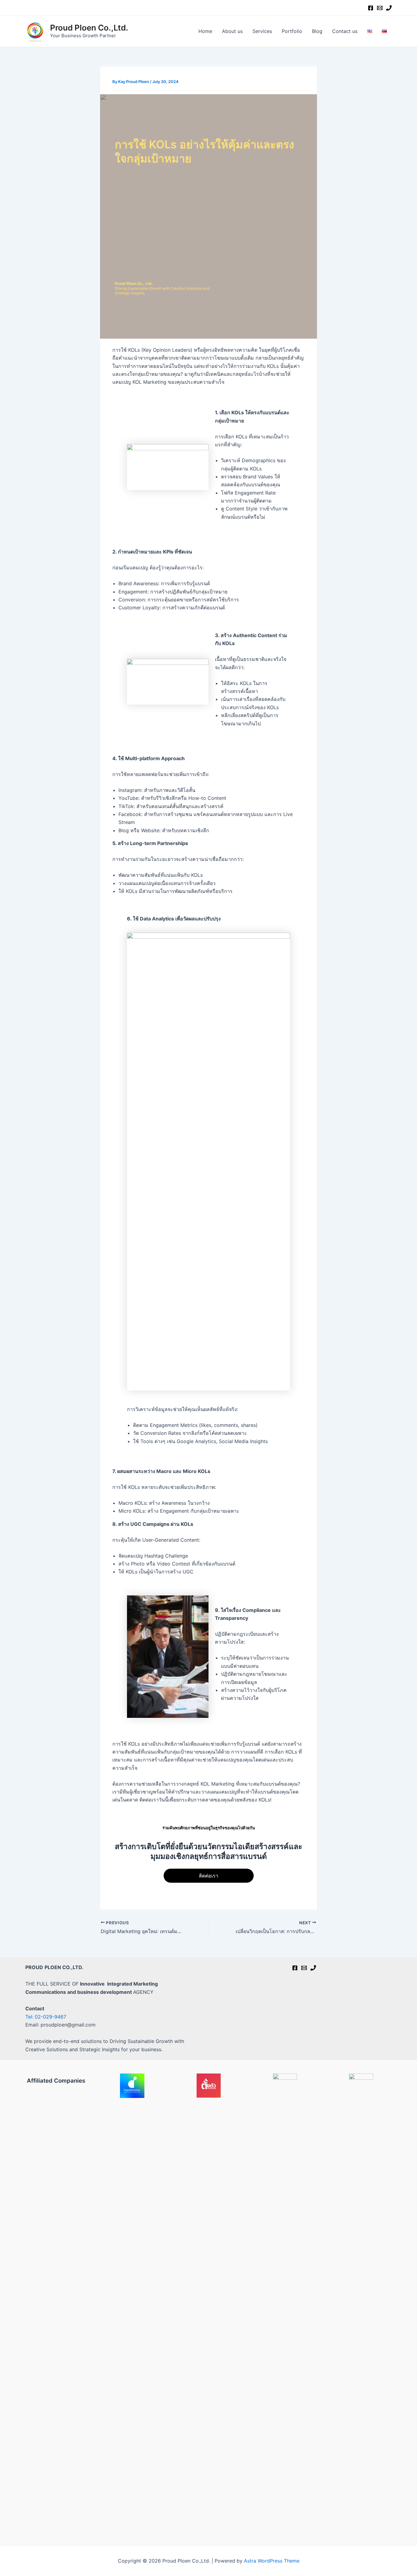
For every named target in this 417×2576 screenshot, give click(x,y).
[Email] (380, 8)
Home (205, 31)
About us (232, 31)
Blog (317, 31)
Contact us (345, 31)
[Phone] (389, 8)
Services (262, 31)
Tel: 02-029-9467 (46, 2017)
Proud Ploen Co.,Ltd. (89, 28)
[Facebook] (371, 8)
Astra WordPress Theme (272, 2561)
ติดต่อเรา (209, 1876)
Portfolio (292, 31)
